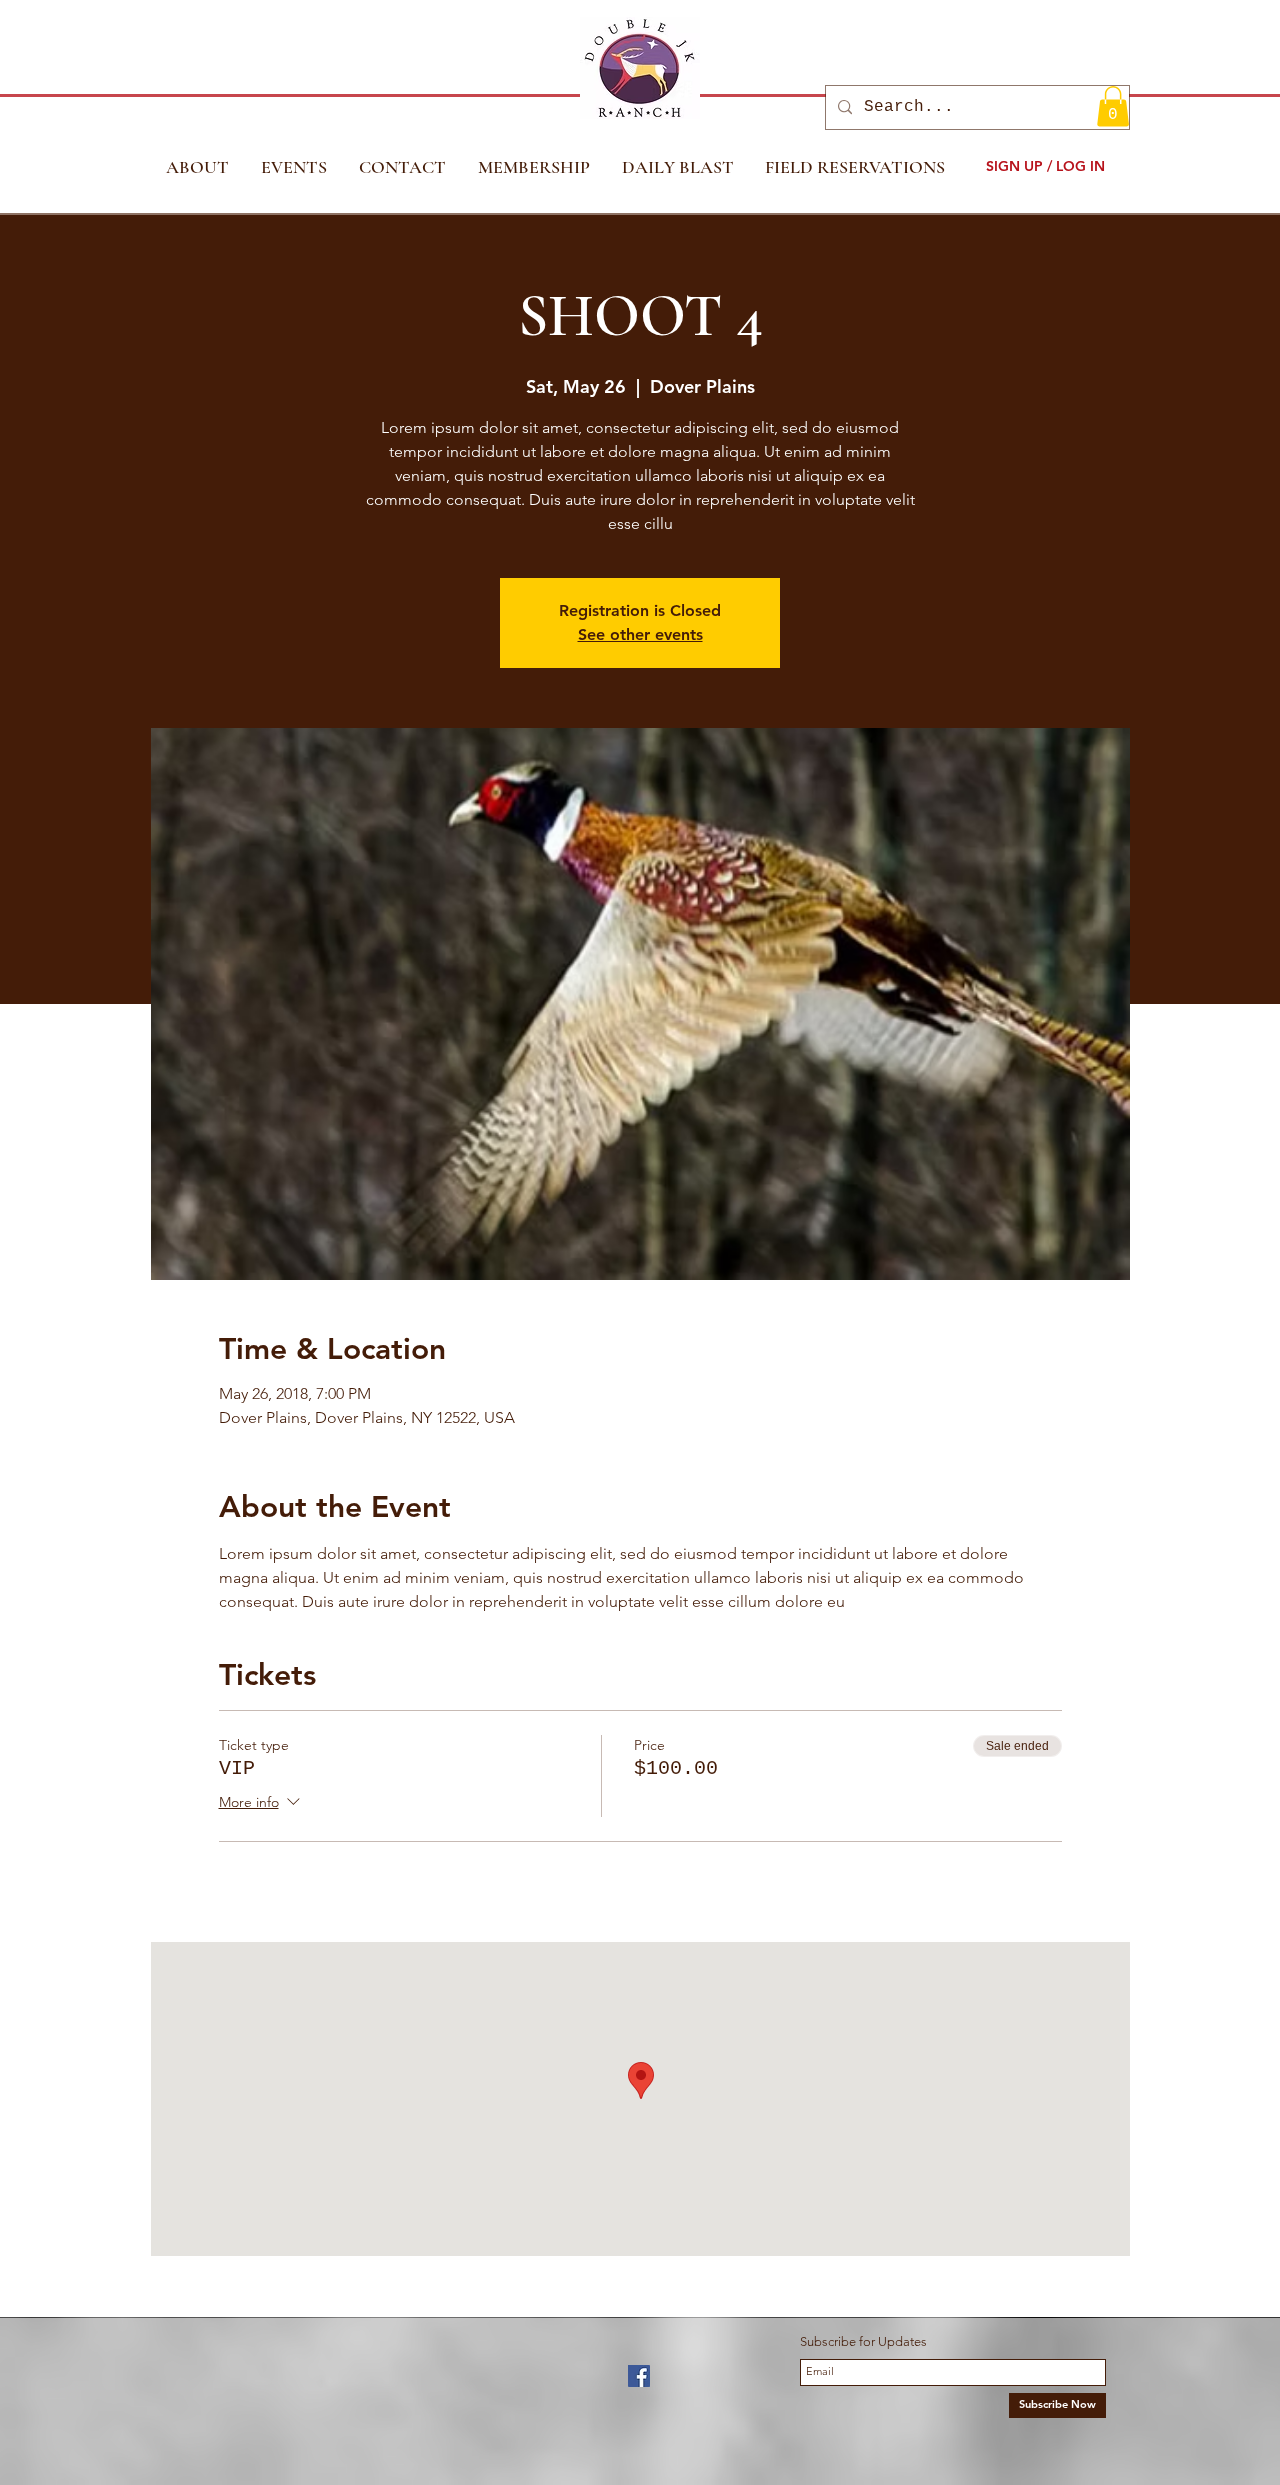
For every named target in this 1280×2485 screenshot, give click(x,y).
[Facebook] (639, 2376)
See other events (640, 634)
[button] (1113, 106)
